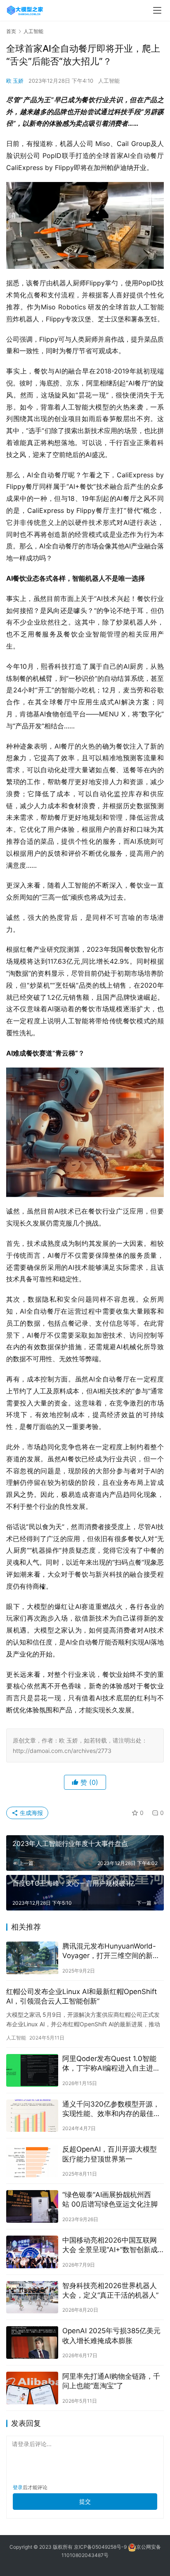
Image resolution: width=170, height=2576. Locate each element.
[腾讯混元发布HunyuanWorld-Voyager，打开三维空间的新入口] (32, 1958)
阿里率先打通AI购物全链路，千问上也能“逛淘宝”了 (111, 2381)
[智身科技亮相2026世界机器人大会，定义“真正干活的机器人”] (32, 2297)
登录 (18, 2487)
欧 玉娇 (15, 81)
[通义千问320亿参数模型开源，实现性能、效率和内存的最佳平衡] (32, 2116)
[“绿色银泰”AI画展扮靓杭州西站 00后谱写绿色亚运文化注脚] (32, 2206)
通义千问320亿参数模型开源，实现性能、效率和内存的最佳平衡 (111, 2109)
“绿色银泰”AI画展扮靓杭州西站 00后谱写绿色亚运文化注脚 (110, 2199)
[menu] (157, 10)
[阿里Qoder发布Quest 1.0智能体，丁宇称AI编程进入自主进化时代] (32, 2070)
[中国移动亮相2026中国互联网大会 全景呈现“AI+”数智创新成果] (32, 2252)
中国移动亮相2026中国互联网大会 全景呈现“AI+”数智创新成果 (110, 2245)
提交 (85, 2501)
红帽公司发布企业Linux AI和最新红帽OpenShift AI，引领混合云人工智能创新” (81, 1996)
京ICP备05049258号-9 (100, 2547)
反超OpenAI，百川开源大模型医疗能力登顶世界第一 (110, 2154)
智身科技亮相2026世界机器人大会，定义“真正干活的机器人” (110, 2290)
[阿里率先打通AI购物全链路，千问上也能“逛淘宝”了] (32, 2388)
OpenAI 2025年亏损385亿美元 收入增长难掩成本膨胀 (111, 2335)
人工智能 (109, 81)
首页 (11, 31)
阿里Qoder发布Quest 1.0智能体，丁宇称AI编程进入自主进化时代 (111, 2064)
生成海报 (31, 1813)
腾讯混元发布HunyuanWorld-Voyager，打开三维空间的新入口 (111, 1951)
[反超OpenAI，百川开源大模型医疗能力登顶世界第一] (32, 2161)
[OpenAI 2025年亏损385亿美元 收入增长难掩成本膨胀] (32, 2343)
